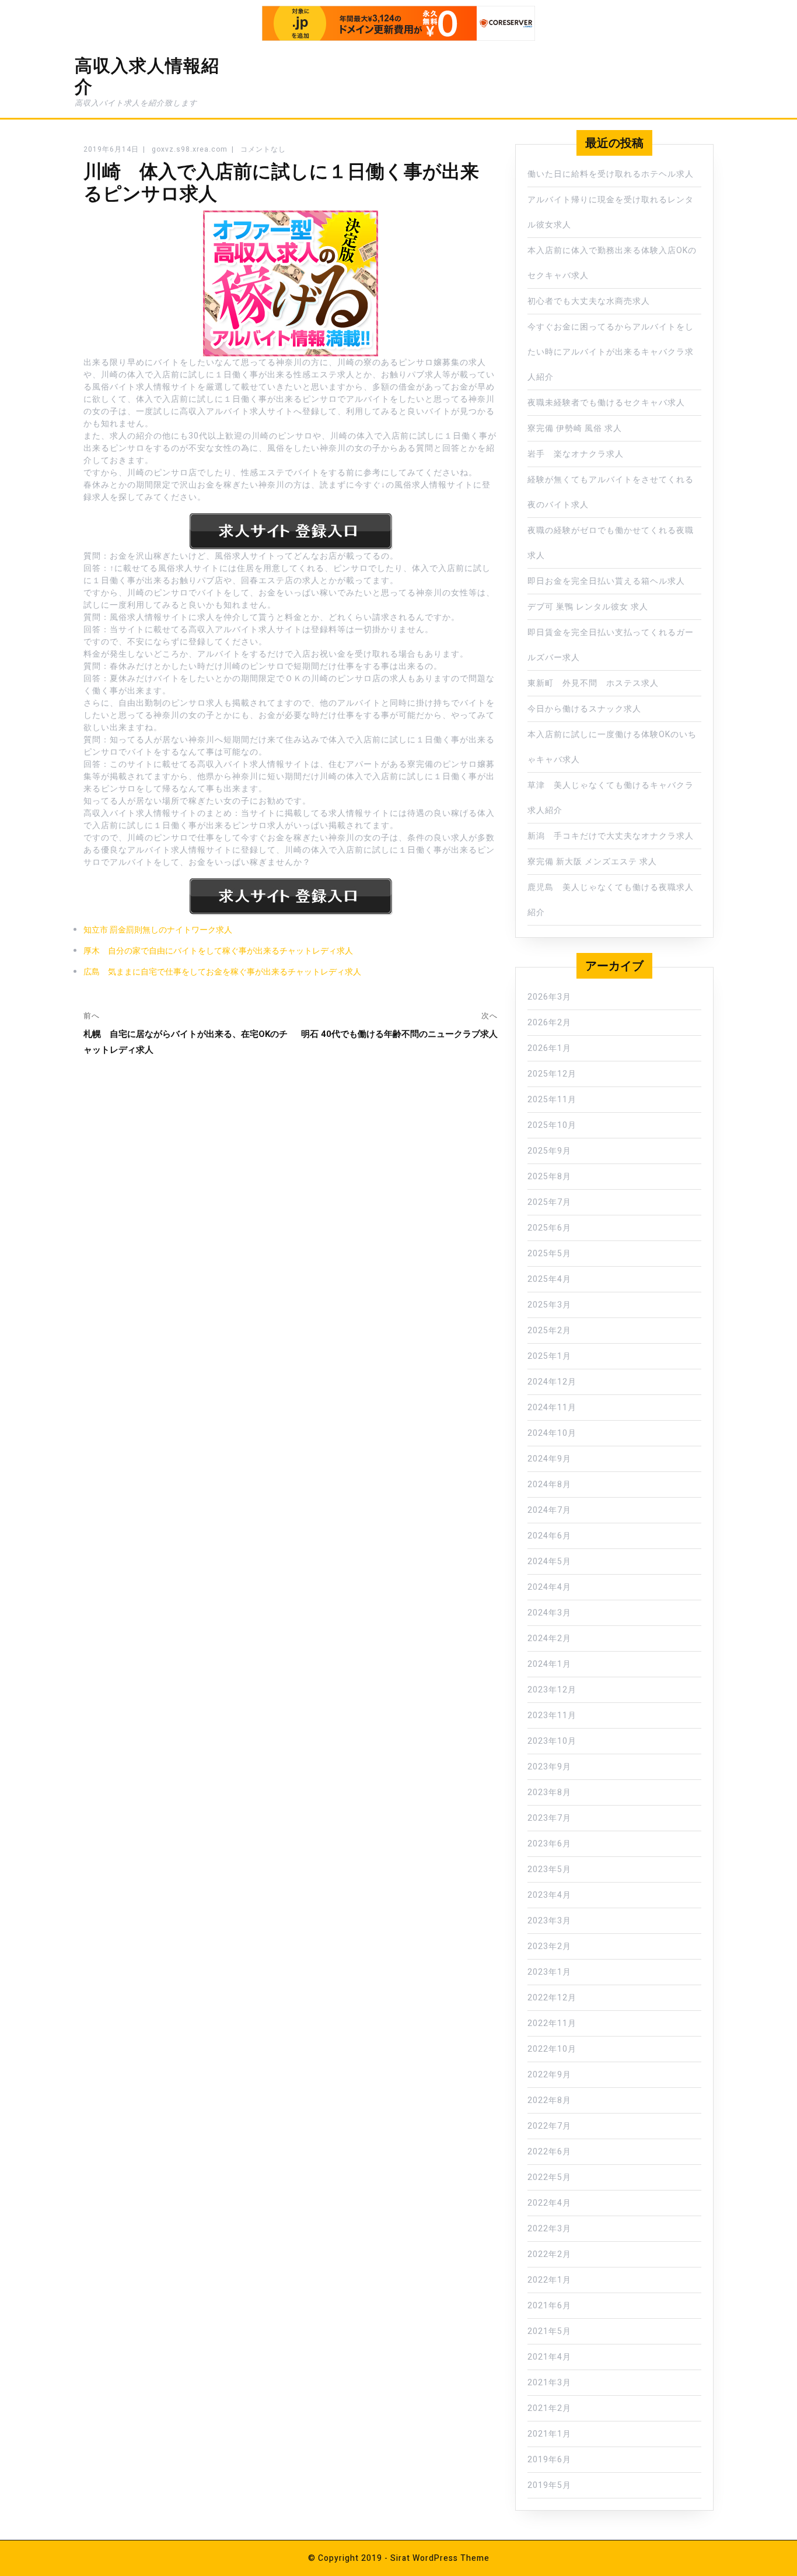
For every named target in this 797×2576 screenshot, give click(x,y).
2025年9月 (549, 1151)
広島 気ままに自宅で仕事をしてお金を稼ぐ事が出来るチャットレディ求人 (222, 972)
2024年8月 (549, 1485)
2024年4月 (549, 1587)
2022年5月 (549, 2177)
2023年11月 (552, 1715)
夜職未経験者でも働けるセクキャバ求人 (606, 403)
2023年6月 (549, 1844)
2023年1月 (549, 1972)
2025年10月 (552, 1125)
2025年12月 (552, 1074)
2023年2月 (549, 1946)
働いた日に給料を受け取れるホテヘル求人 (611, 174)
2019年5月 (549, 2485)
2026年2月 (549, 1023)
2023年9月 (549, 1767)
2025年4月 (549, 1279)
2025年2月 (549, 1331)
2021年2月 (549, 2408)
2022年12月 (552, 1998)
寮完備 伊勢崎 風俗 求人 (575, 428)
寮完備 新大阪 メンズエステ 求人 (592, 862)
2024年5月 (549, 1562)
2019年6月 (549, 2460)
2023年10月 (552, 1741)
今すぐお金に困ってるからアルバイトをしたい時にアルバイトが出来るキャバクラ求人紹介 (611, 352)
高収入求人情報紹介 (147, 76)
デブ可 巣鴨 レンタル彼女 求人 (588, 607)
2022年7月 (549, 2126)
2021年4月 (549, 2357)
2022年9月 (549, 2075)
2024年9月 (549, 1459)
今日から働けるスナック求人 (584, 709)
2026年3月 (549, 997)
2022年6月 (549, 2152)
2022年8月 (549, 2100)
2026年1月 (549, 1048)
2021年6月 (549, 2306)
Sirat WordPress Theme (440, 2558)
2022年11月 (552, 2023)
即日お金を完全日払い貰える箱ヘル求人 (606, 581)
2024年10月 (552, 1433)
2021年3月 (549, 2383)
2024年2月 (549, 1639)
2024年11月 (552, 1408)
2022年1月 (549, 2280)
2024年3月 (549, 1613)
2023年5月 (549, 1869)
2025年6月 (549, 1228)
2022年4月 (549, 2203)
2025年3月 (549, 1305)
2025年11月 (552, 1100)
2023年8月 (549, 1792)
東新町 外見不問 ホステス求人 (593, 683)
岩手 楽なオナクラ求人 (576, 454)
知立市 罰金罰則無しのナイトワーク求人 (158, 930)
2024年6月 (549, 1536)
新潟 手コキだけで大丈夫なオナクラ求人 (611, 836)
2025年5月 (549, 1254)
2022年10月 (552, 2049)
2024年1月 (549, 1664)
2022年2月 (549, 2254)
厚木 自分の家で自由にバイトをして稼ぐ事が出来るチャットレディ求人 (218, 951)
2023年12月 (552, 1690)
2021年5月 (549, 2331)
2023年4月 (549, 1895)
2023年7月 (549, 1818)
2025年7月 (549, 1202)
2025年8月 (549, 1177)
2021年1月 (549, 2434)
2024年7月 (549, 1510)
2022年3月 (549, 2229)
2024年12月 (552, 1382)
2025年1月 (549, 1356)
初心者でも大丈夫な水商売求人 (589, 301)
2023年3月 (549, 1921)
